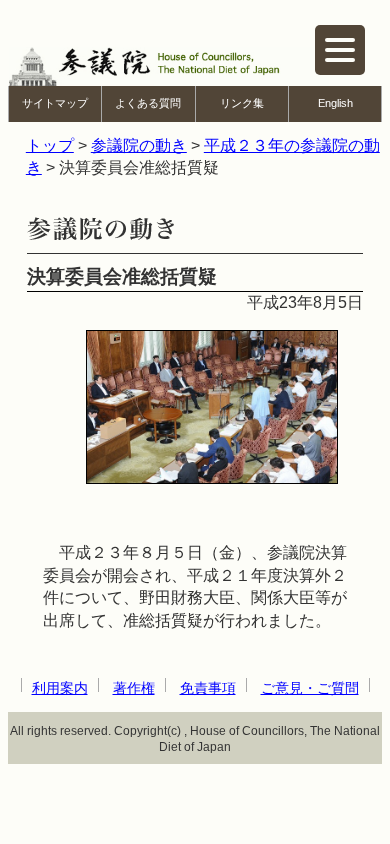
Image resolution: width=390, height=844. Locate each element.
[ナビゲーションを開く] (340, 50)
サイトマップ (55, 103)
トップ (50, 145)
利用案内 (60, 688)
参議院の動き (139, 145)
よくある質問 (148, 103)
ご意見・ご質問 (310, 688)
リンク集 (242, 103)
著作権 (134, 688)
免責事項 (208, 688)
